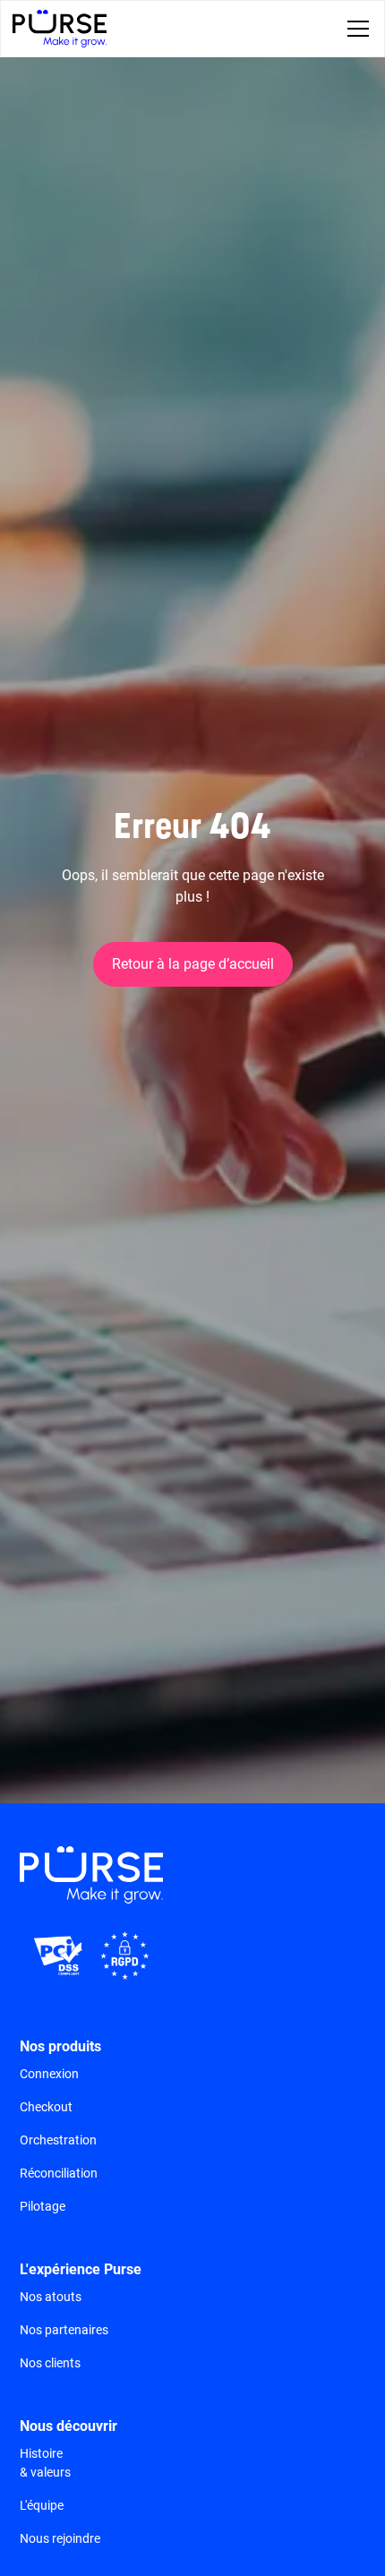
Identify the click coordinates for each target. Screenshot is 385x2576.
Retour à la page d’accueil (193, 964)
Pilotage (43, 2206)
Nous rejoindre (60, 2538)
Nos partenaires (64, 2330)
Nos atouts (51, 2297)
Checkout (46, 2107)
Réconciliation (59, 2173)
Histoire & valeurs (45, 2463)
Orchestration (58, 2140)
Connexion (49, 2074)
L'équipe (42, 2505)
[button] (355, 29)
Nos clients (50, 2363)
